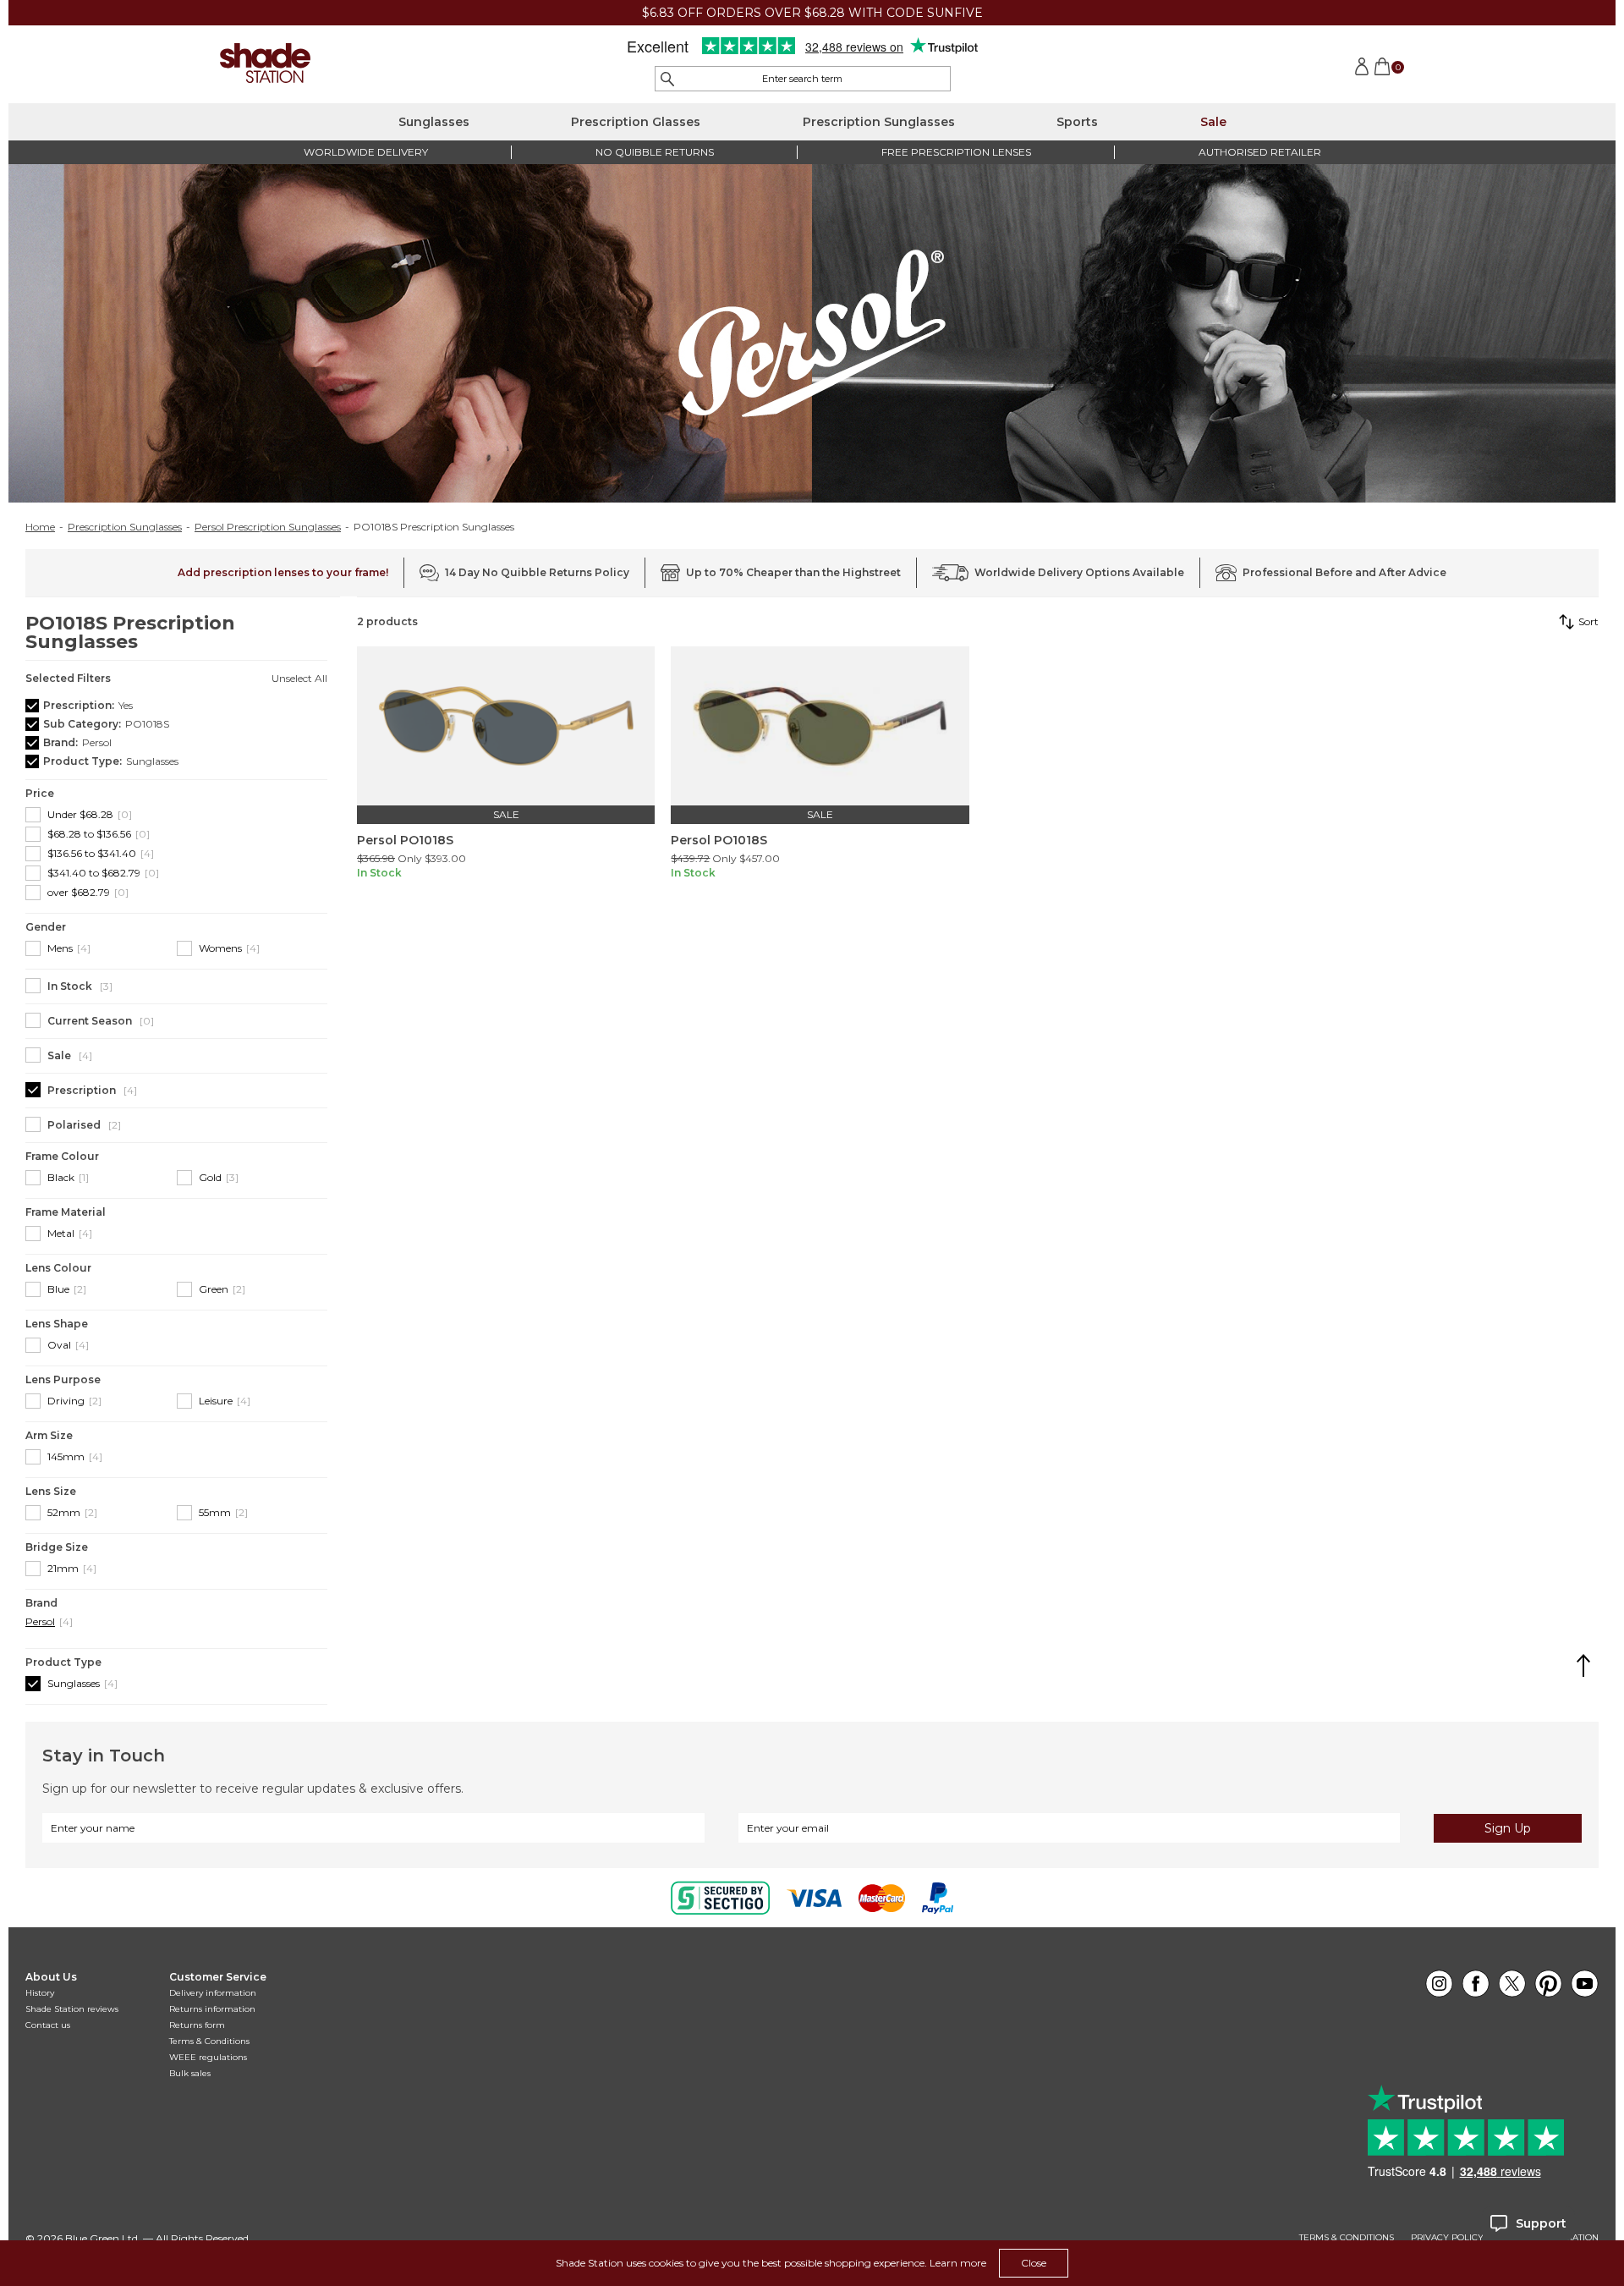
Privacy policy (1447, 2238)
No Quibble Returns (655, 152)
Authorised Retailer (1260, 152)
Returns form (197, 2025)
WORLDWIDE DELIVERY (366, 152)
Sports (1077, 122)
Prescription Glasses (636, 122)
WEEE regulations (208, 2057)
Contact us (48, 2025)
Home (40, 527)
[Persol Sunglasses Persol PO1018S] (506, 726)
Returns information (212, 2009)
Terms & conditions (1347, 2238)
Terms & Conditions (209, 2041)
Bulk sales (190, 2073)
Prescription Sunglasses (879, 122)
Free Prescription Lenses (956, 152)
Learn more (958, 2263)
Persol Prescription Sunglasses (268, 527)
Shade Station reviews (72, 2009)
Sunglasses (434, 122)
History (40, 1993)
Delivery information (213, 1993)
